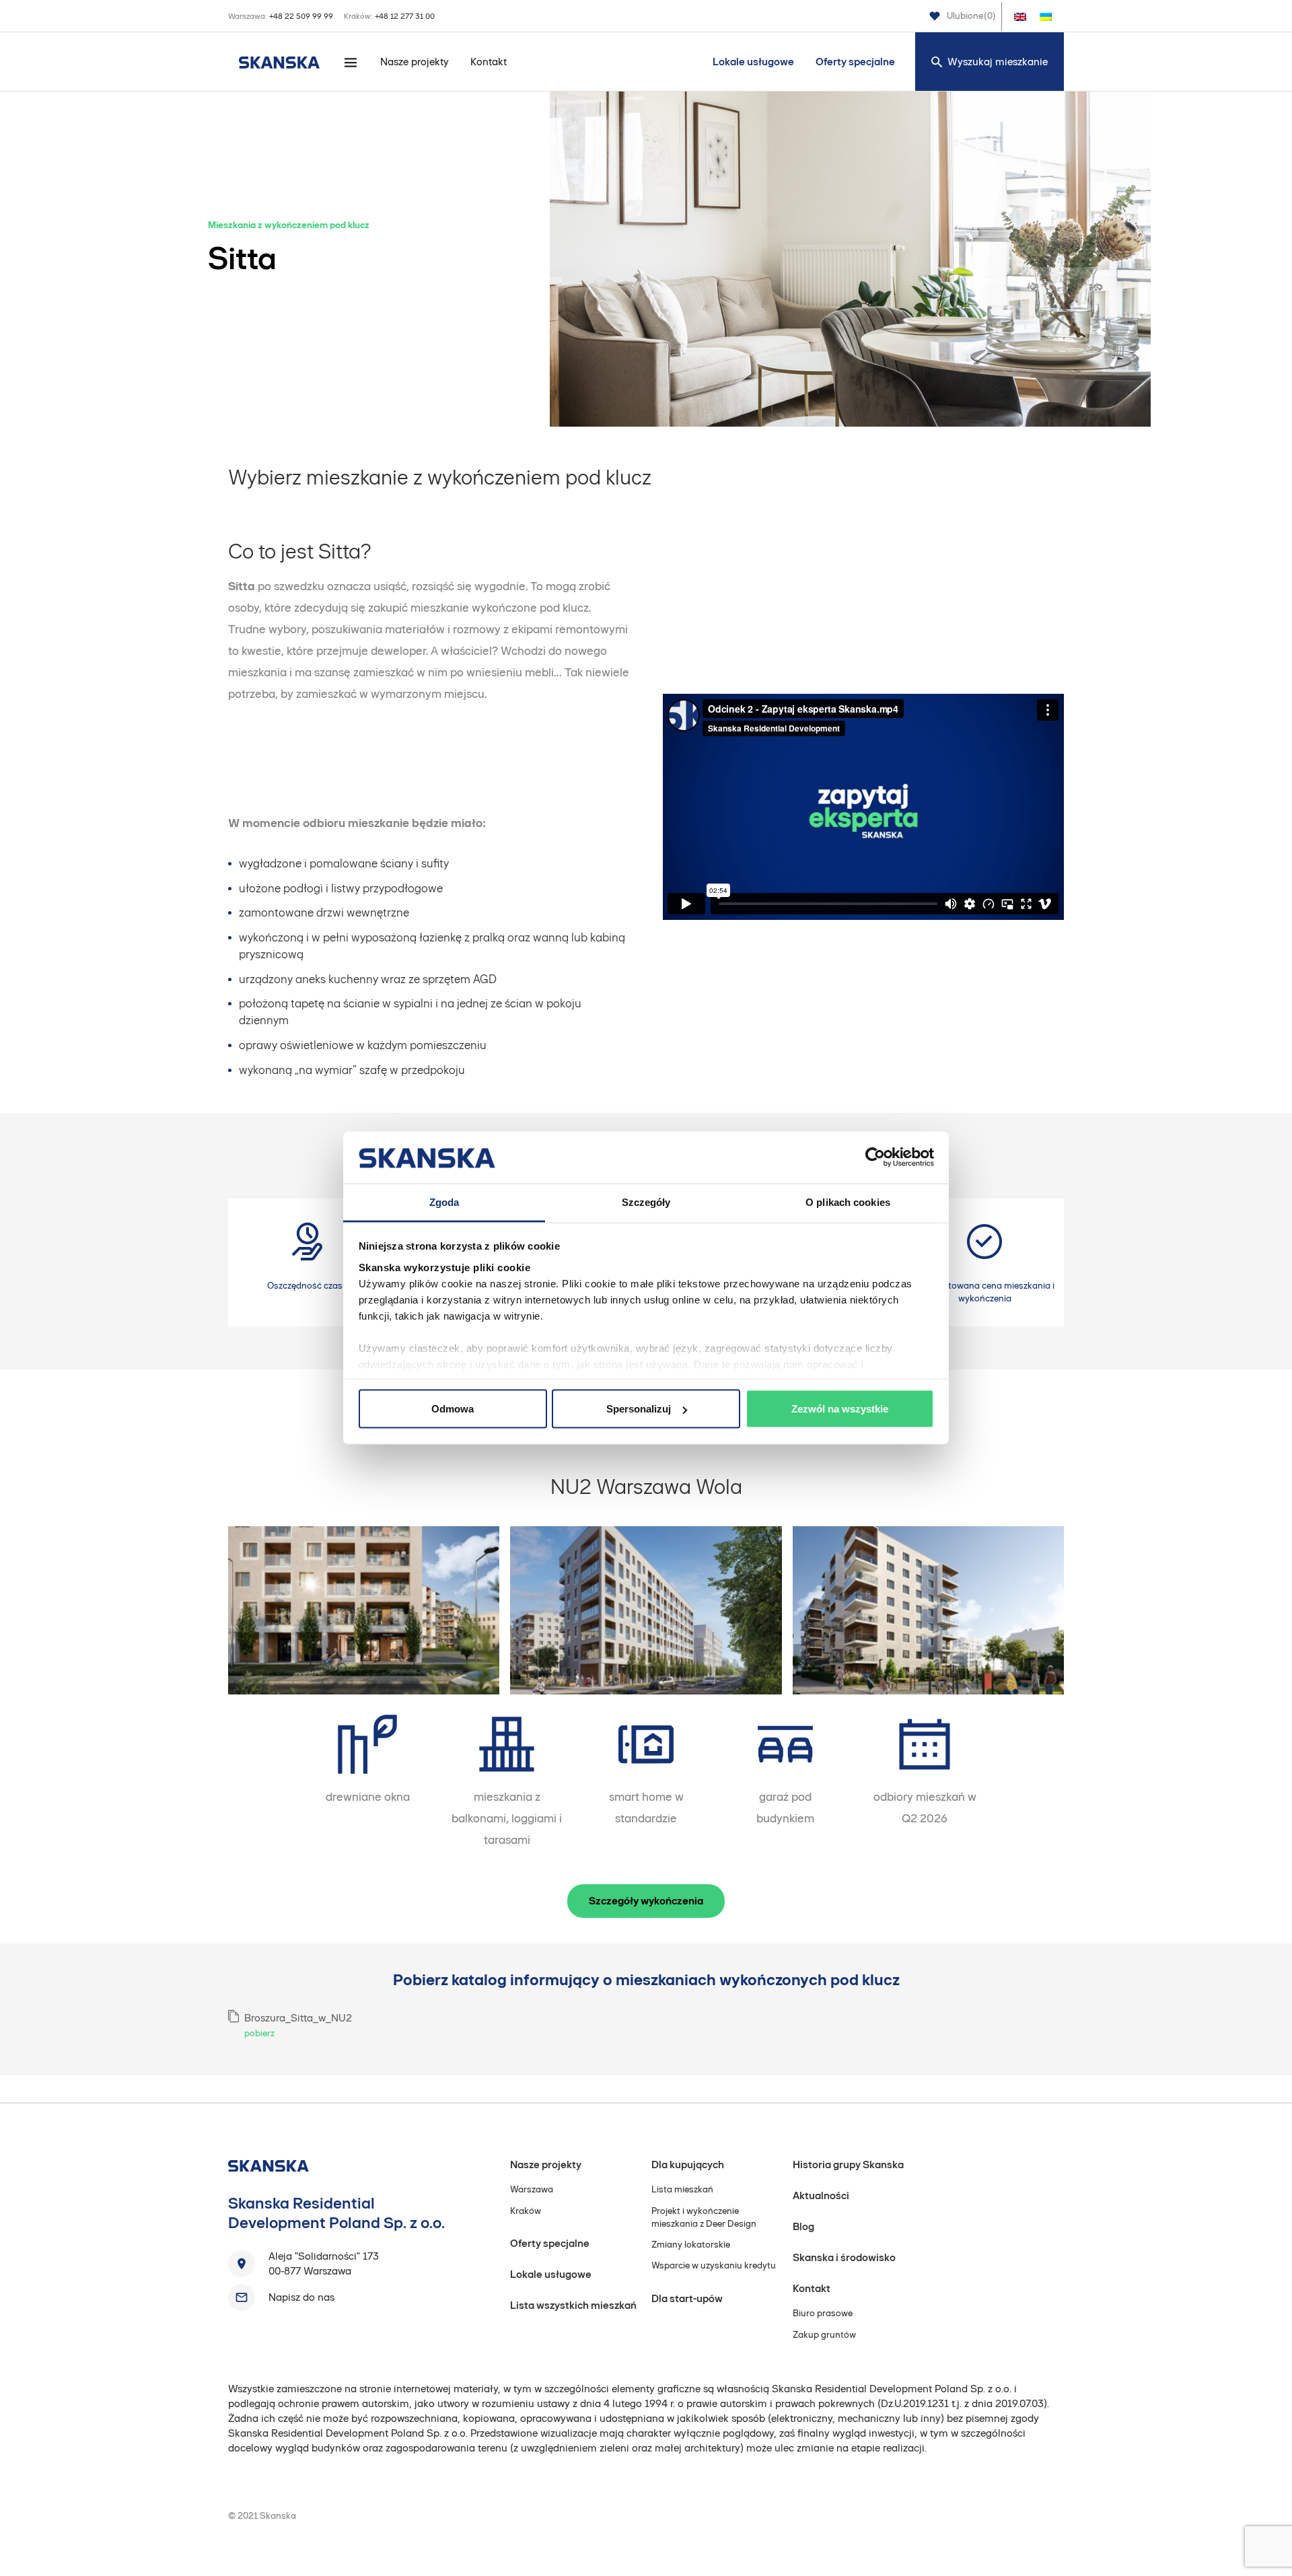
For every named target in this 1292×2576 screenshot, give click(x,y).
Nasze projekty (415, 62)
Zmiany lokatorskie (691, 2245)
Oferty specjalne (855, 62)
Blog (803, 2226)
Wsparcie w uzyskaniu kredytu (714, 2265)
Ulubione (971, 16)
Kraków (526, 2211)
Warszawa (532, 2189)
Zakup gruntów (824, 2335)
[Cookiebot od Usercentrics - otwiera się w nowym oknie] (875, 1157)
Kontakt (489, 62)
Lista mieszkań (682, 2189)
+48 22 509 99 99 (301, 16)
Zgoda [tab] (444, 1202)
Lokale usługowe (753, 62)
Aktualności (821, 2195)
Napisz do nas (301, 2297)
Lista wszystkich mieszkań (573, 2305)
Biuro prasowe (823, 2313)
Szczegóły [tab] (646, 1202)
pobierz (259, 2033)
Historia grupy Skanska (848, 2164)
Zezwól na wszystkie (840, 1409)
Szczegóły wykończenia (646, 1901)
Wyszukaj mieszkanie (998, 62)
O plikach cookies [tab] (848, 1202)
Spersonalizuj (639, 1409)
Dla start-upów (687, 2298)
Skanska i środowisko (844, 2257)
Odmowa (453, 1409)
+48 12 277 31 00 (405, 16)
